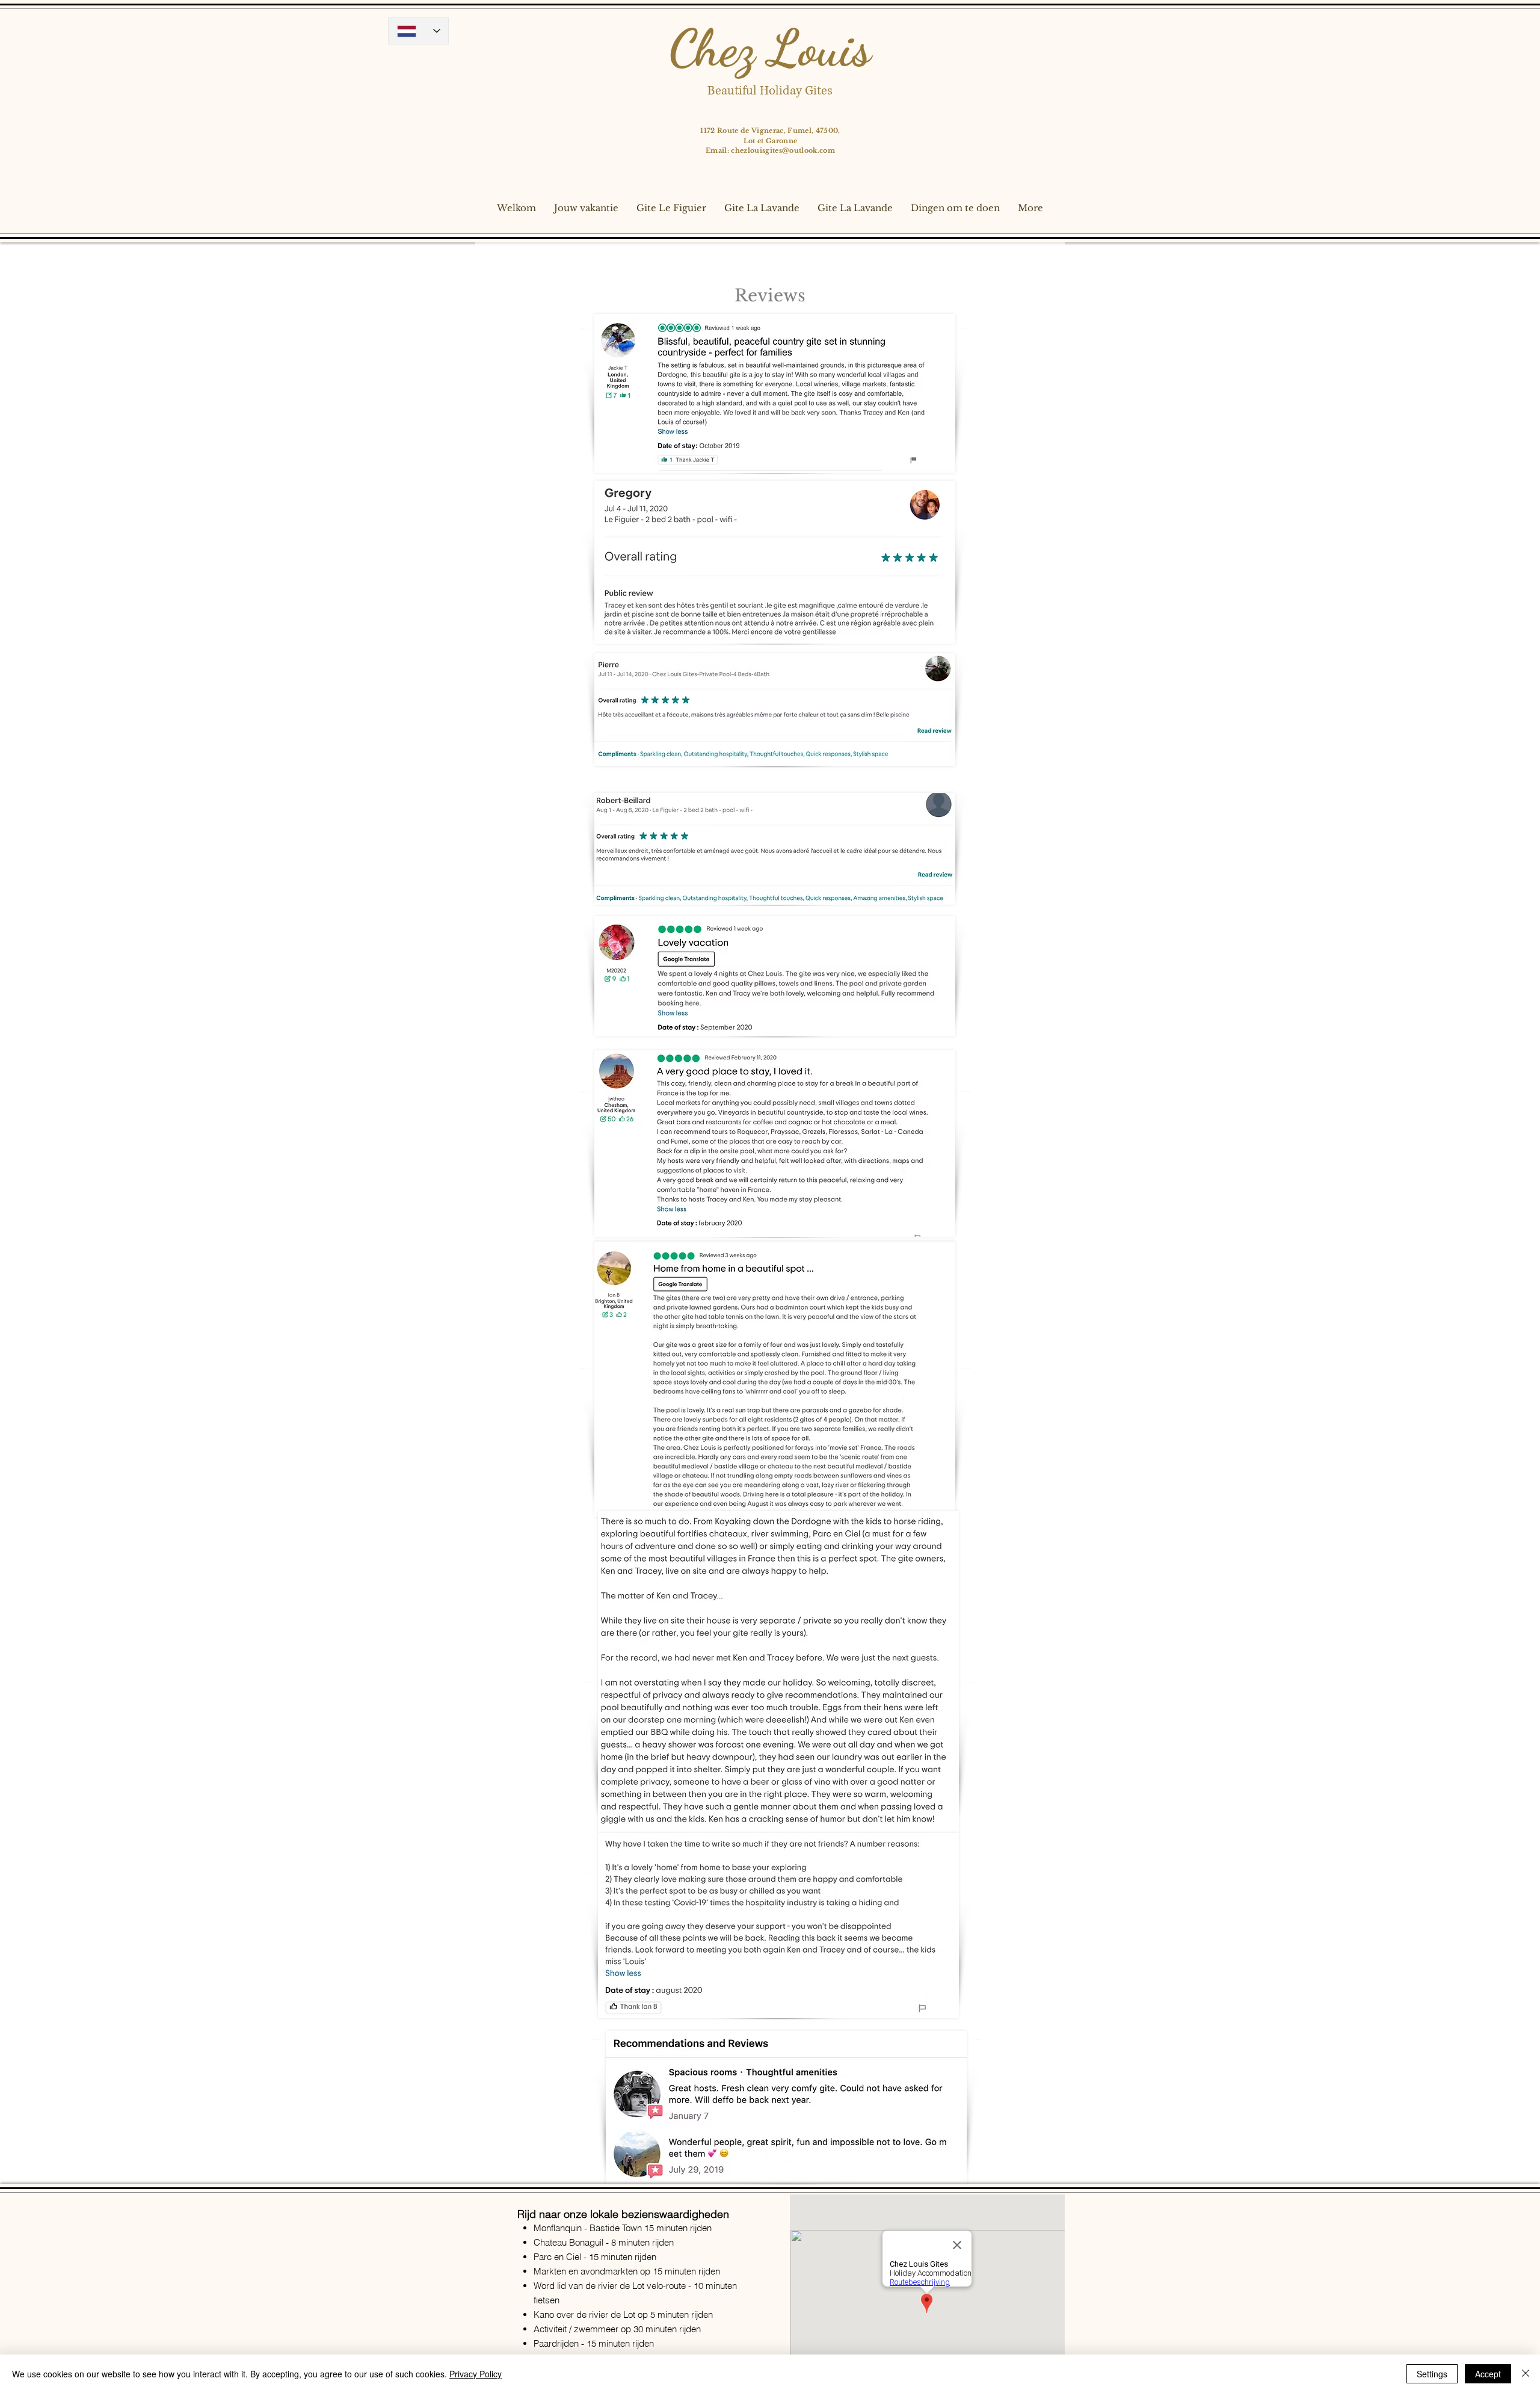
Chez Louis (770, 48)
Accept (1488, 2374)
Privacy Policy (476, 2374)
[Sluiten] (1526, 2374)
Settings (1432, 2374)
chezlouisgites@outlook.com (783, 150)
